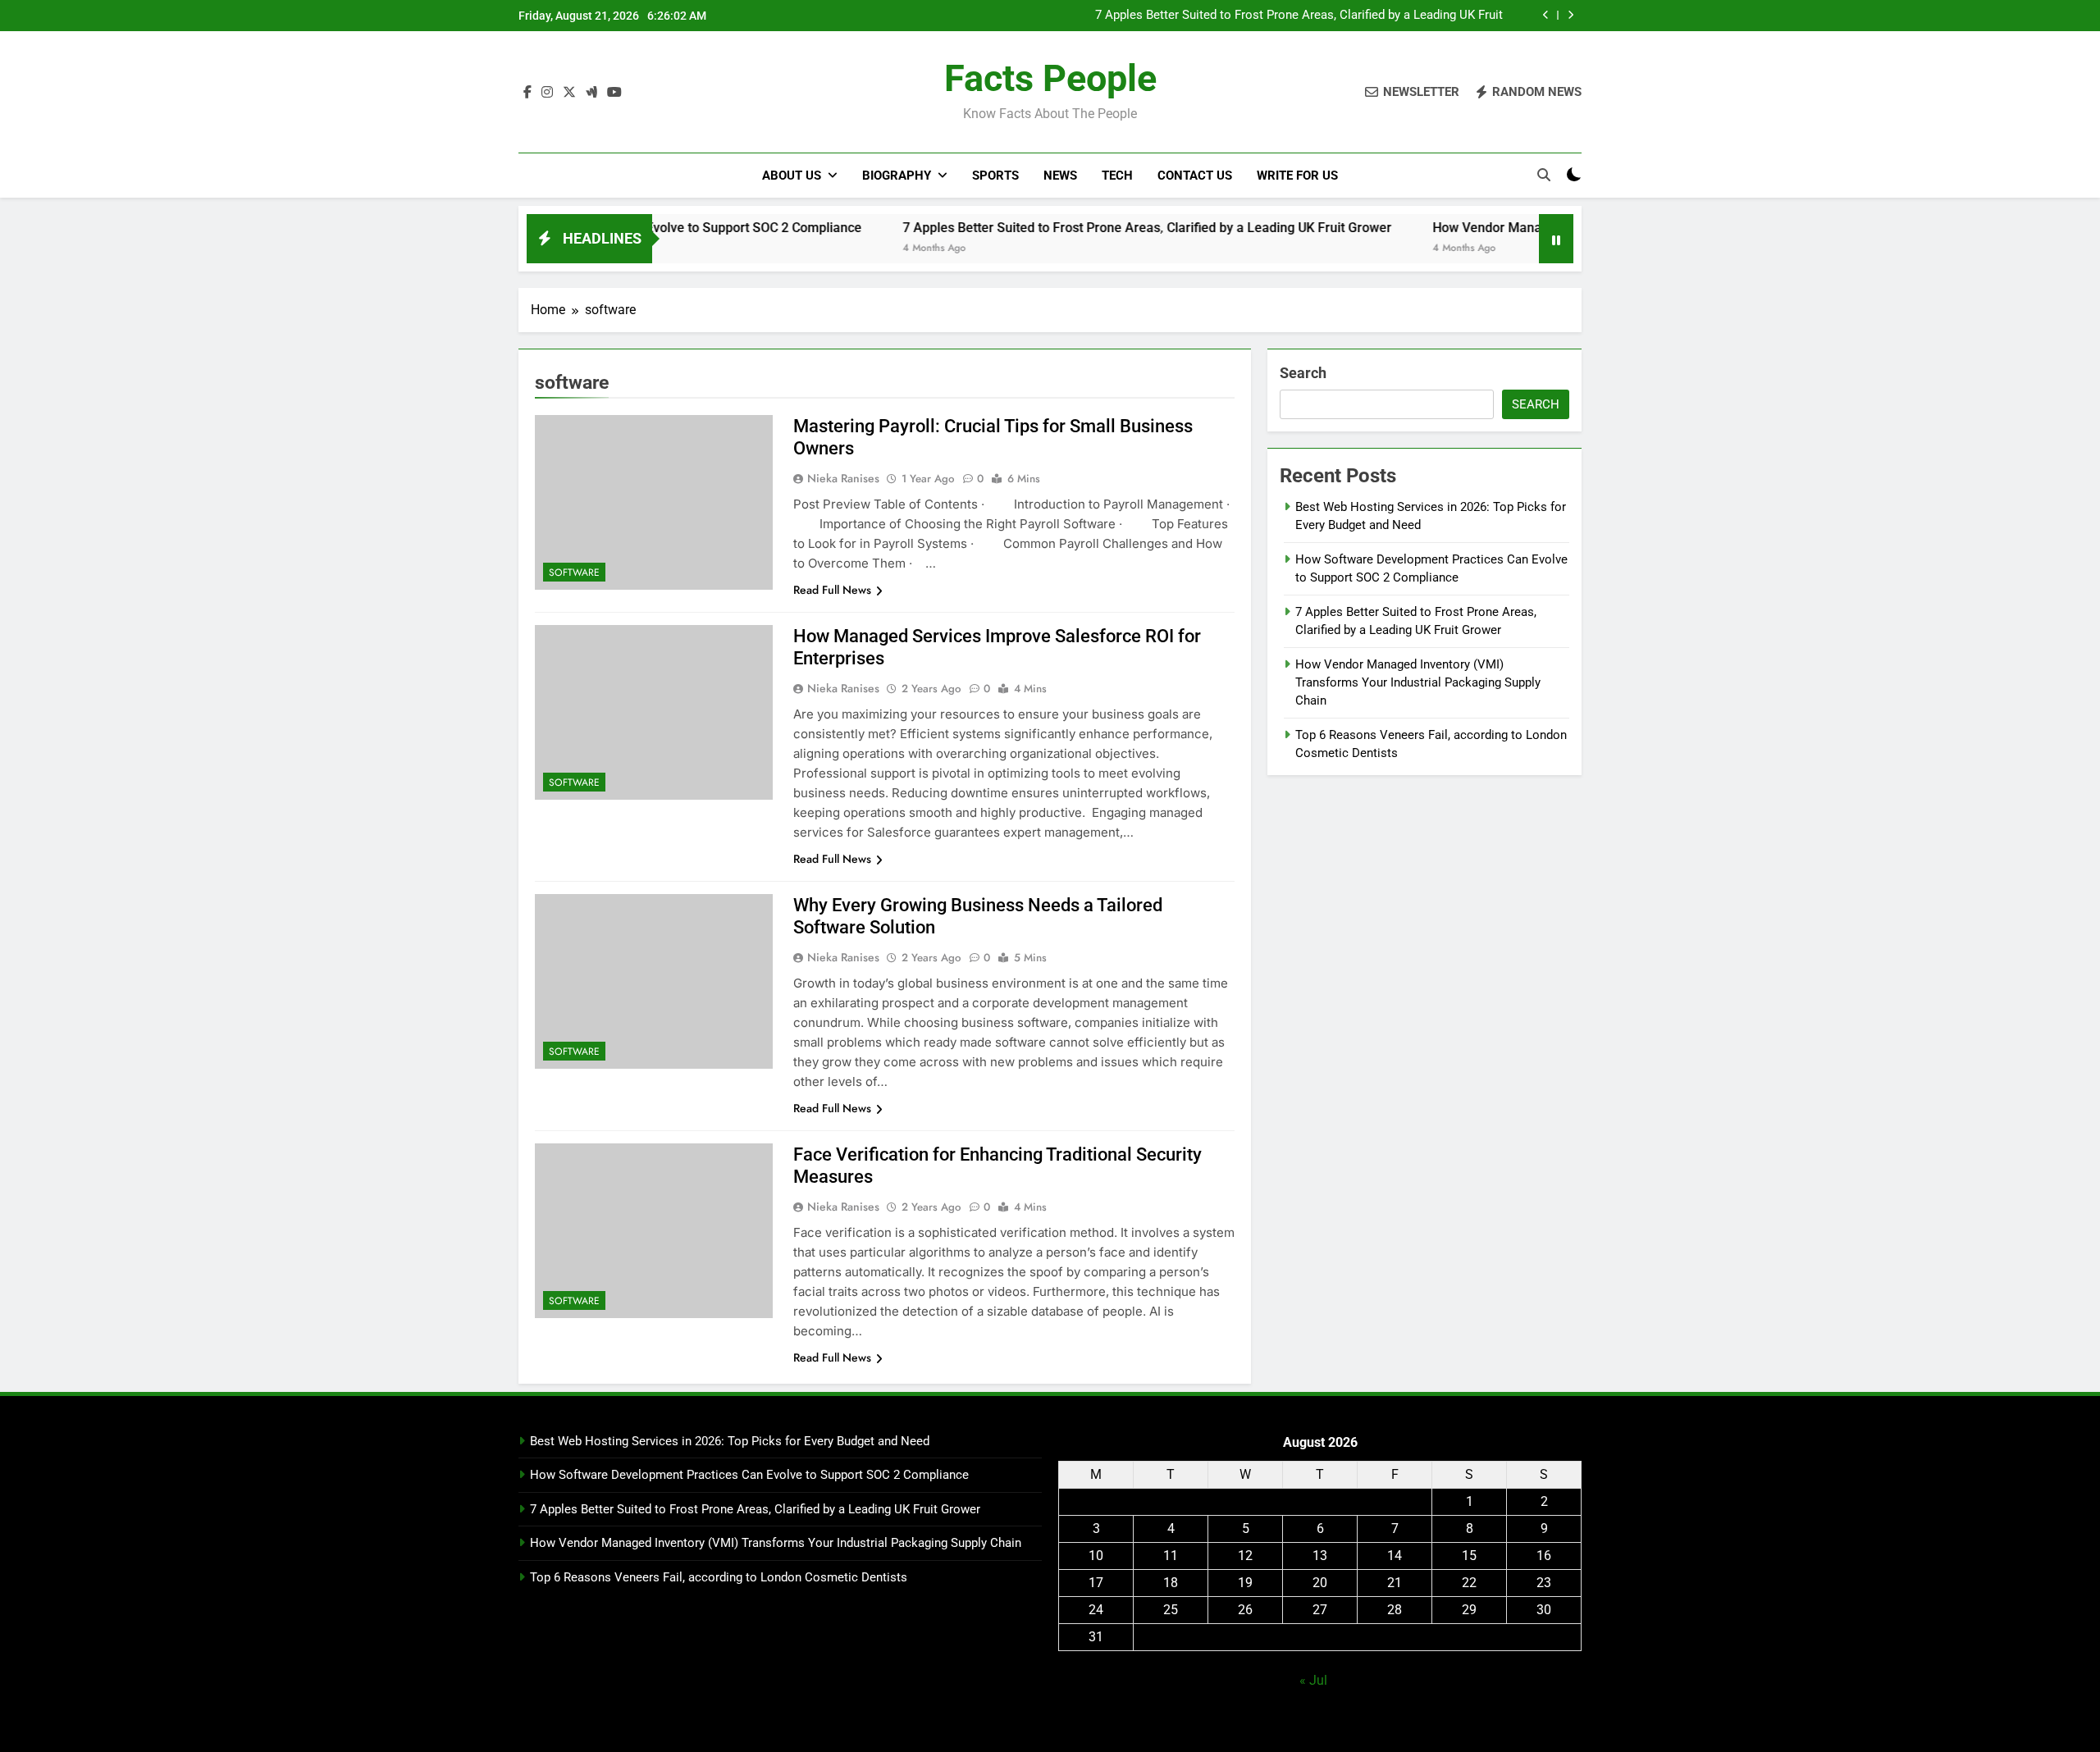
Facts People (1050, 78)
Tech (1117, 176)
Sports (995, 176)
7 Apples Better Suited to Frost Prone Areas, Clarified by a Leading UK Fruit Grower (1299, 16)
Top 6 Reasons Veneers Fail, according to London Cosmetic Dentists (719, 1577)
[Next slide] (1570, 15)
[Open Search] (1544, 175)
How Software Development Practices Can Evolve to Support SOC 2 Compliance (749, 1475)
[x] (569, 93)
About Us (792, 176)
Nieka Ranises (843, 478)
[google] (591, 93)
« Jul (1313, 1680)
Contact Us (1195, 176)
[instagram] (547, 93)
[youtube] (614, 93)
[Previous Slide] (1546, 15)
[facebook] (527, 93)
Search (1303, 373)
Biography (897, 176)
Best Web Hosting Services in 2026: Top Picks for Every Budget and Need (730, 1441)
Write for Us (1297, 176)
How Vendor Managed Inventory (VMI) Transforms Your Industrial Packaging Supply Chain (1418, 683)
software (574, 573)
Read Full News (832, 590)
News (1060, 176)
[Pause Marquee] (1556, 239)
